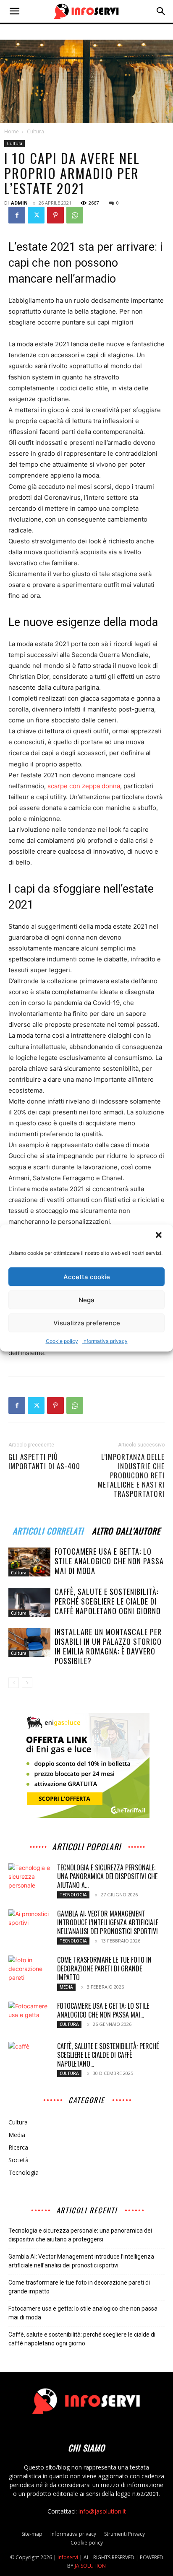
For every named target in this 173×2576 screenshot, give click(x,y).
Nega (86, 1300)
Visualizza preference (87, 1323)
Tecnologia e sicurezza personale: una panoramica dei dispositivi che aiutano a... (107, 1876)
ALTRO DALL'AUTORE (126, 1530)
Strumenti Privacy (125, 2534)
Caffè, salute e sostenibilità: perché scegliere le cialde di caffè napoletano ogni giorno (108, 1601)
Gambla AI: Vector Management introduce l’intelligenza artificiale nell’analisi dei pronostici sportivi (108, 1922)
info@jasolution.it (102, 2511)
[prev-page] (14, 1683)
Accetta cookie (87, 1276)
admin (19, 203)
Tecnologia (73, 1895)
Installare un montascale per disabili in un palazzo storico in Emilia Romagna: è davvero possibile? (108, 1646)
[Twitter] (36, 215)
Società (18, 2160)
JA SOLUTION (90, 2566)
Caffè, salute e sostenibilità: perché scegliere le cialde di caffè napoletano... (108, 2055)
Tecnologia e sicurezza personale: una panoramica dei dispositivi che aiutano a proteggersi (80, 2235)
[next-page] (27, 1683)
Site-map (32, 2534)
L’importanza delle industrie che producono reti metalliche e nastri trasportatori (131, 1475)
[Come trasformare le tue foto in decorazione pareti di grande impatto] (29, 1970)
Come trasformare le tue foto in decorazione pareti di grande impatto (104, 1968)
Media (66, 1987)
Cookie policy (62, 1341)
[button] (160, 1236)
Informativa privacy (105, 1341)
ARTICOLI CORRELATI (48, 1530)
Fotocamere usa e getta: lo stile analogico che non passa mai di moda (109, 1561)
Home (12, 131)
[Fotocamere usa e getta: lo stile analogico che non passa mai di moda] (29, 1562)
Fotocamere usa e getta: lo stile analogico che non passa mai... (103, 2010)
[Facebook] (17, 215)
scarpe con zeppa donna (84, 786)
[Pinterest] (55, 215)
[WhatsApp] (75, 215)
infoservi (68, 2557)
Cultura (35, 131)
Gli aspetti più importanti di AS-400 (44, 1462)
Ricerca (18, 2147)
